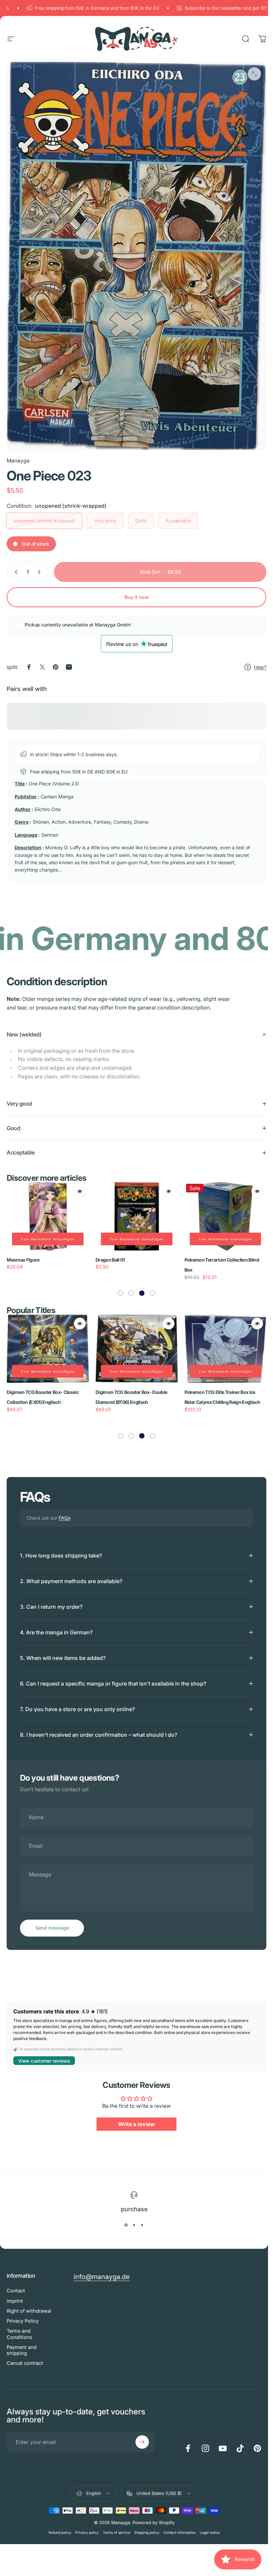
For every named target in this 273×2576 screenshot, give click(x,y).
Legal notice (210, 2525)
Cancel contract (25, 2356)
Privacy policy (87, 2525)
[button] (118, 1286)
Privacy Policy (23, 2314)
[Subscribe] (142, 2435)
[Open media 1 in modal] (254, 74)
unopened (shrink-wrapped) (44, 521)
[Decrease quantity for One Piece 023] (15, 572)
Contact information (180, 2525)
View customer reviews (44, 2053)
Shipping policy (147, 2525)
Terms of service (117, 2525)
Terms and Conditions (19, 2327)
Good (141, 521)
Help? (260, 667)
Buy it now (137, 597)
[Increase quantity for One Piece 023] (41, 572)
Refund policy (60, 2525)
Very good (105, 521)
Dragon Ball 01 (28, 1252)
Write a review (134, 2117)
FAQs (64, 1510)
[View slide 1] (126, 2218)
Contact (16, 2283)
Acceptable (178, 521)
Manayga (18, 461)
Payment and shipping (22, 2343)
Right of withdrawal (29, 2303)
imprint (15, 2293)
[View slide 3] (142, 2218)
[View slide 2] (134, 2218)
